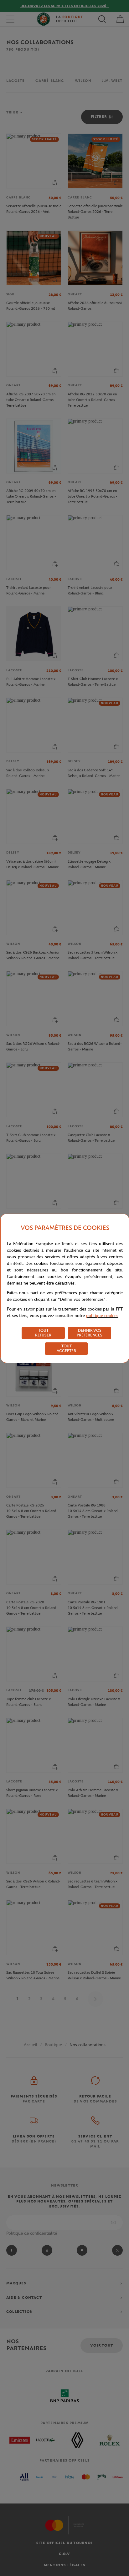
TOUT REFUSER (43, 1333)
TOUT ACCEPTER (66, 1348)
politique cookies (102, 1316)
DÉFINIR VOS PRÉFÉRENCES (90, 1333)
